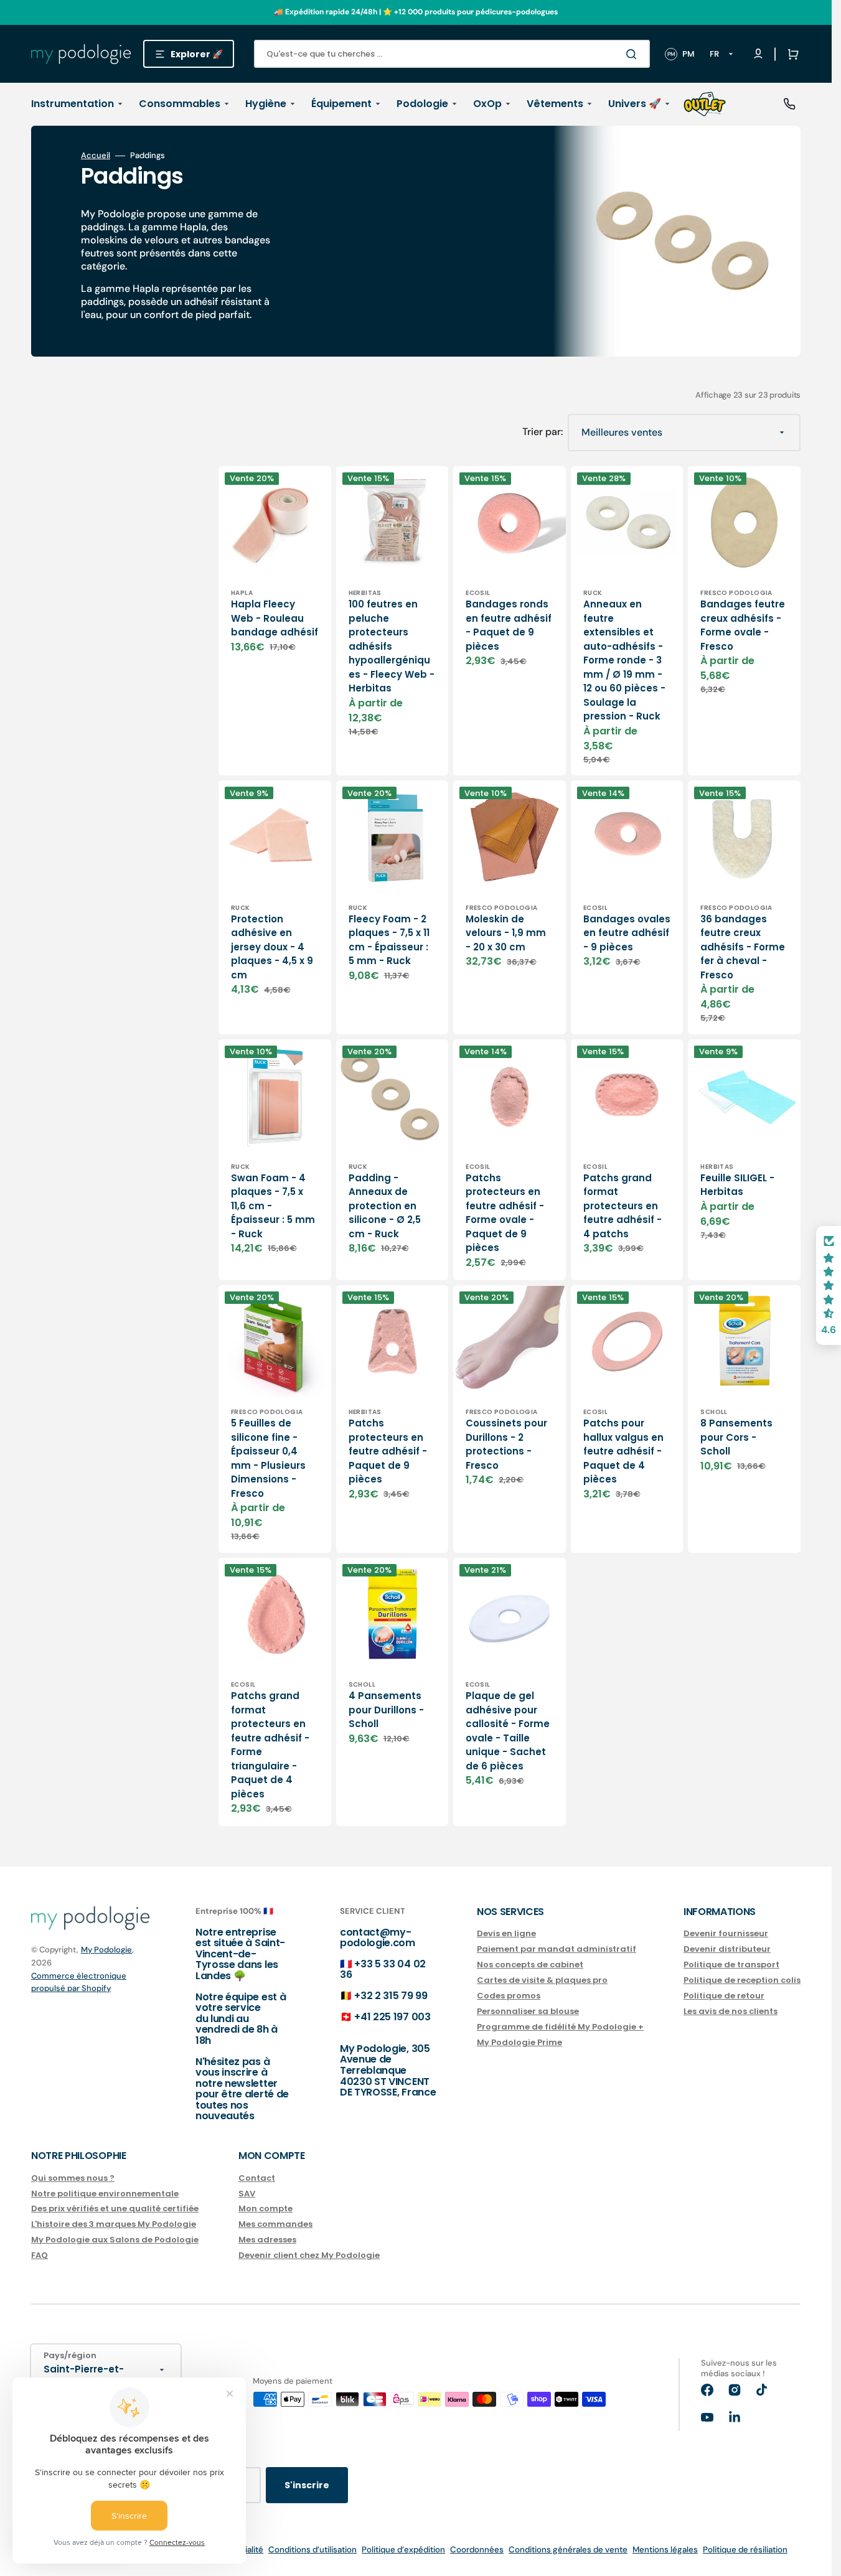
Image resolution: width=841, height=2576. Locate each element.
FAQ (40, 2255)
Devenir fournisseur (726, 1934)
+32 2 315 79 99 (391, 1996)
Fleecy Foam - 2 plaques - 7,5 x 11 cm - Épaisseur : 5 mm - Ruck (389, 940)
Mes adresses (267, 2240)
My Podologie (106, 1950)
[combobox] (452, 54)
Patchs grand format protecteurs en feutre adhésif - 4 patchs (623, 1206)
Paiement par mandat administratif (557, 1949)
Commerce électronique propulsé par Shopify (79, 1982)
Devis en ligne (506, 1934)
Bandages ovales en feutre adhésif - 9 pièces (627, 933)
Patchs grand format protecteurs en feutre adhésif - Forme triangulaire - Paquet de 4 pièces (270, 1745)
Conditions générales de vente (568, 2550)
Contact (257, 2179)
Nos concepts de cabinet (530, 1965)
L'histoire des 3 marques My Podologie (114, 2224)
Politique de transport (731, 1965)
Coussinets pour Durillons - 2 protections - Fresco (506, 1444)
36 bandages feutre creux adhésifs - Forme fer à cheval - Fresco (743, 947)
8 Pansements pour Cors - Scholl (736, 1437)
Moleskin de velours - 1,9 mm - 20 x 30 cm (506, 933)
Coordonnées (477, 2550)
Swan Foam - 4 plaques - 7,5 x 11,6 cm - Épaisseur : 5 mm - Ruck (273, 1206)
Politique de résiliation (745, 2550)
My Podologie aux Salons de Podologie (115, 2240)
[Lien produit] (275, 907)
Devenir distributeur (727, 1949)
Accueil (96, 156)
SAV (247, 2194)
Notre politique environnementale (105, 2194)
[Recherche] (634, 54)
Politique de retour (724, 1996)
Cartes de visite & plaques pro (542, 1980)
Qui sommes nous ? (73, 2179)
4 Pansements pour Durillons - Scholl (386, 1710)
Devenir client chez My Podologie (309, 2255)
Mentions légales (665, 2550)
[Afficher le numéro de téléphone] (789, 104)
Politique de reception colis (742, 1980)
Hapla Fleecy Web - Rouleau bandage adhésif (275, 618)
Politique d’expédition (403, 2550)
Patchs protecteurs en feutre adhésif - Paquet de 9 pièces (388, 1451)
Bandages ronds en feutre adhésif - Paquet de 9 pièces (509, 625)
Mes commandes (275, 2224)
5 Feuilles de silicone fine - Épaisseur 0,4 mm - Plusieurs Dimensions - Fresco (268, 1458)
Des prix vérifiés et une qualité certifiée (115, 2208)
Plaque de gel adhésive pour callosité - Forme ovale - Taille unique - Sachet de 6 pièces (508, 1731)
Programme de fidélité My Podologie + (560, 2027)
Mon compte (265, 2208)
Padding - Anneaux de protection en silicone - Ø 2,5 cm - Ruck (385, 1206)
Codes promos (509, 1996)
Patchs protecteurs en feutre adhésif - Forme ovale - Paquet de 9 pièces (505, 1213)
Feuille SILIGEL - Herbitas (737, 1185)
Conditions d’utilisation (312, 2550)
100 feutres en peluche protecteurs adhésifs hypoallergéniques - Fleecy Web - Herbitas (392, 646)
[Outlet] (705, 104)
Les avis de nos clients (731, 2011)
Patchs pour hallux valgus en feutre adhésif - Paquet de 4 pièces (623, 1451)
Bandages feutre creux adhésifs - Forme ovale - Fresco (743, 625)
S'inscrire (307, 2485)
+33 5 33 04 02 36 (383, 1969)
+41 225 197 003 (392, 2017)
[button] (791, 54)
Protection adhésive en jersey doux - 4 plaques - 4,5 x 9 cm (272, 947)
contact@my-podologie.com (378, 1938)
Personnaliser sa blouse (528, 2011)
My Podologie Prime (519, 2042)
